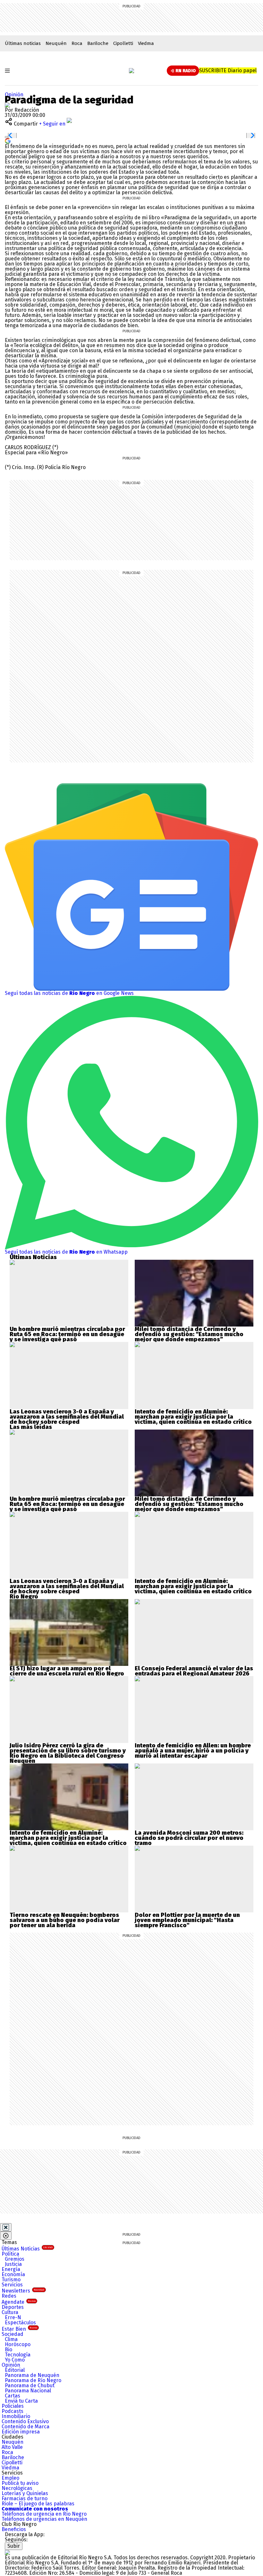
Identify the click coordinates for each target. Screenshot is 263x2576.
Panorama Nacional (28, 2391)
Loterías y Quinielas (25, 2493)
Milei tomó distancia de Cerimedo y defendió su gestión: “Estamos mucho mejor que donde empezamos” (189, 1334)
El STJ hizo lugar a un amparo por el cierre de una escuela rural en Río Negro (67, 1671)
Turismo (11, 2280)
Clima (11, 2339)
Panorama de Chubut (30, 2385)
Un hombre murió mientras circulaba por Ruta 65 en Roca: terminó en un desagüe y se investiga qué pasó (67, 1334)
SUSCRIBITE (228, 70)
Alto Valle (12, 2447)
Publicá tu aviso (20, 2483)
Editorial (15, 2370)
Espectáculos (20, 2323)
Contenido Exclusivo (25, 2421)
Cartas (13, 2396)
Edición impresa (21, 2432)
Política (10, 2254)
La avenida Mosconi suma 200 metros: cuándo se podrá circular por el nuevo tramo (189, 1838)
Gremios (15, 2259)
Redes (9, 2296)
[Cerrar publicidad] (6, 2227)
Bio (8, 2350)
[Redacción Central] (7, 105)
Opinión (14, 95)
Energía (11, 2269)
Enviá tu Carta (21, 2401)
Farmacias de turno (25, 2498)
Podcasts (13, 2411)
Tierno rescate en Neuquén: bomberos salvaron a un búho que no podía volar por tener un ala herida (65, 1920)
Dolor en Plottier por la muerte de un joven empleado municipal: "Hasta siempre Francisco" (187, 1920)
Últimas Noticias (27, 2249)
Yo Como (15, 2360)
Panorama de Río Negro (33, 2380)
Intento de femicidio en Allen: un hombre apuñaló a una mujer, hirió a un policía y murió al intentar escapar (193, 1751)
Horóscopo (18, 2344)
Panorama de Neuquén (32, 2375)
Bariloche (98, 43)
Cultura (10, 2312)
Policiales (13, 2406)
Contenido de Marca (25, 2427)
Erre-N (13, 2317)
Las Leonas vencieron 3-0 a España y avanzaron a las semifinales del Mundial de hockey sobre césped (67, 1417)
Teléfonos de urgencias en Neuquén (44, 2519)
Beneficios (14, 2529)
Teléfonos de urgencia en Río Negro (44, 2514)
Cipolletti (123, 43)
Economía (13, 2274)
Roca (77, 43)
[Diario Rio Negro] (7, 2552)
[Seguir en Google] (8, 140)
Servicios (12, 2285)
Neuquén (56, 43)
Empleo (10, 2478)
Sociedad (13, 2334)
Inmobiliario (16, 2416)
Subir (14, 2546)
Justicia (13, 2264)
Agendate (19, 2302)
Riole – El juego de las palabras (38, 2504)
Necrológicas (17, 2488)
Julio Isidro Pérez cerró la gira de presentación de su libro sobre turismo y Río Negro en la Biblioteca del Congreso (68, 1751)
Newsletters (23, 2291)
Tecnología (18, 2355)
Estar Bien (19, 2329)
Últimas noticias (23, 43)
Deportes (13, 2307)
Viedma (146, 43)
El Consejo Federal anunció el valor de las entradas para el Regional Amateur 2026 (194, 1671)
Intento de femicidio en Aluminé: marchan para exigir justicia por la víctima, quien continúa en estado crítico (193, 1417)
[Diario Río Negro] (131, 71)
